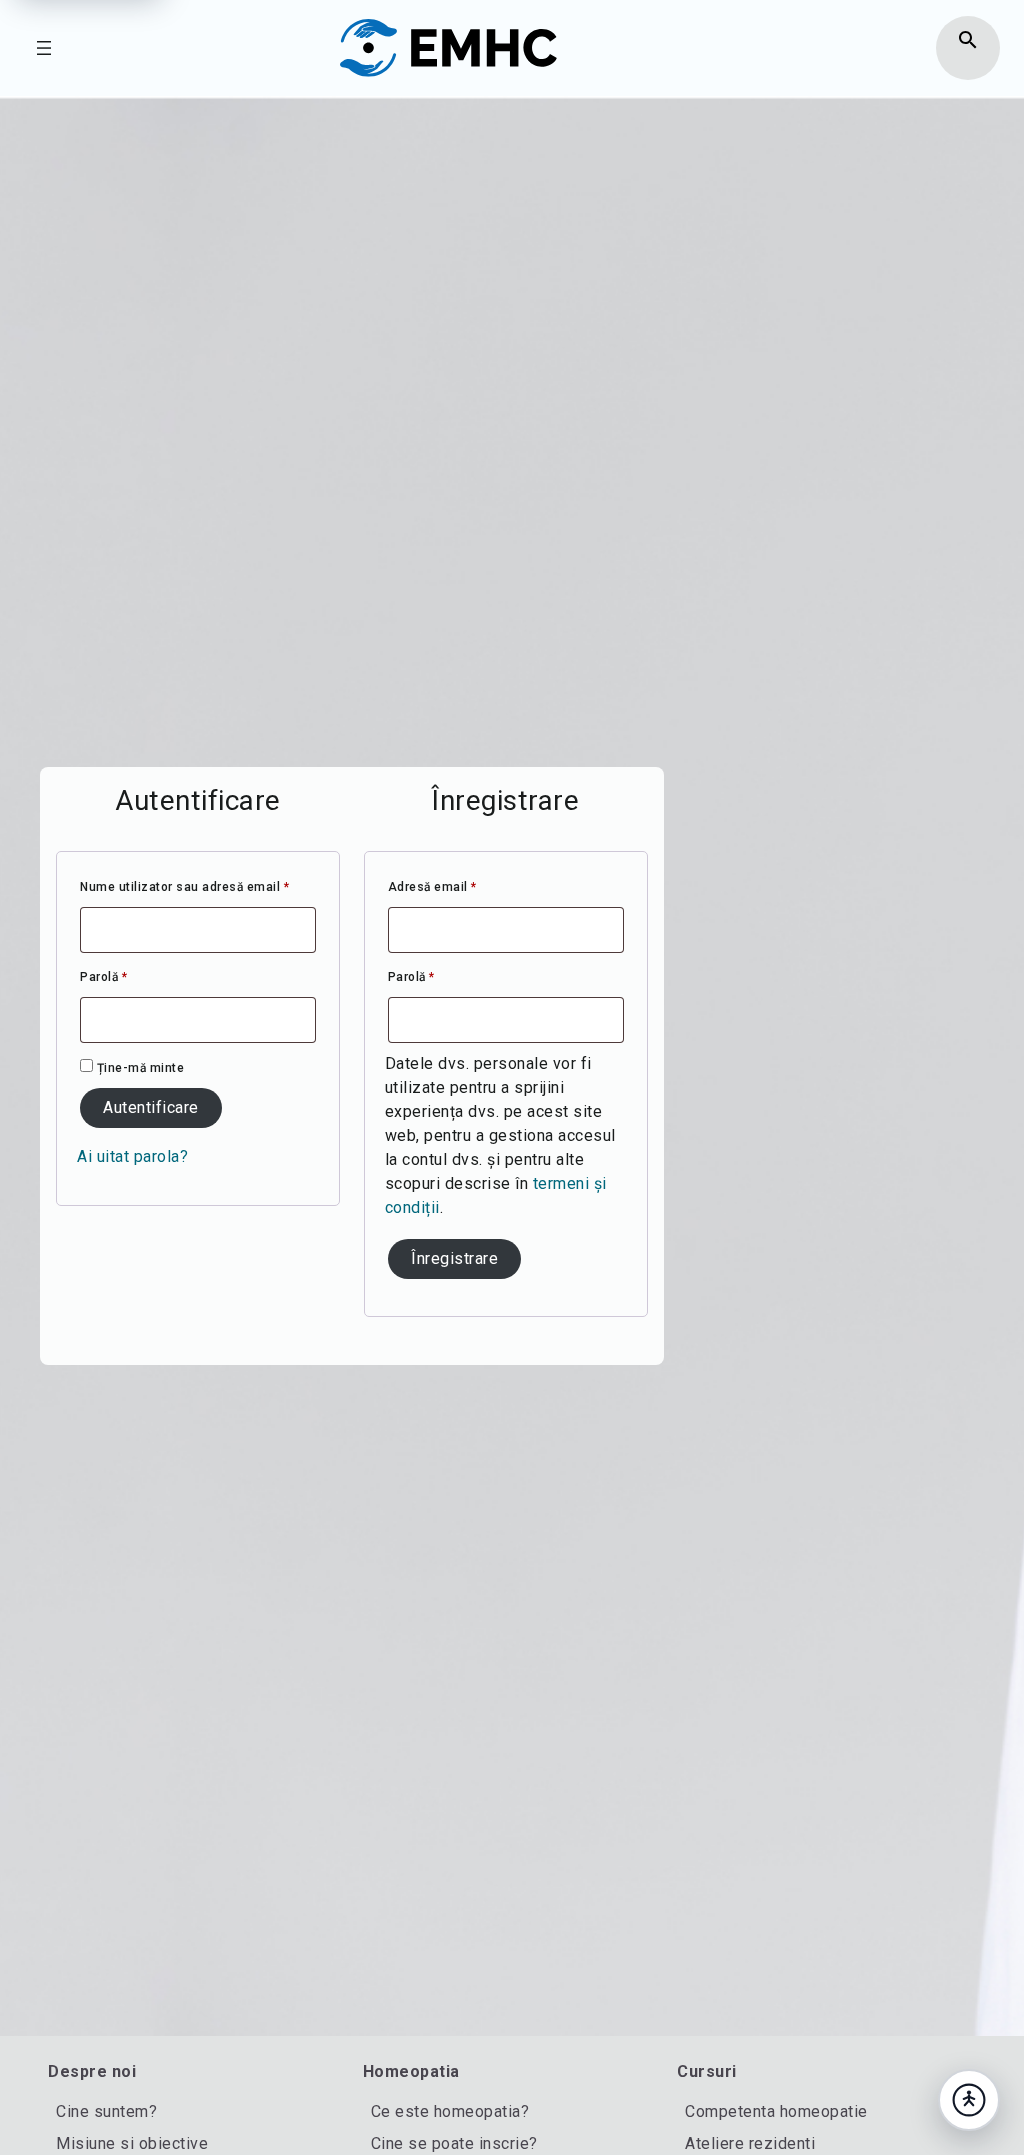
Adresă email (465, 886)
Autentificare (151, 1107)
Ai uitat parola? (132, 1156)
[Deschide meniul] (44, 48)
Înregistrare (454, 1258)
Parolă (136, 976)
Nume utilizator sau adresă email (198, 886)
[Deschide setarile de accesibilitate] (969, 2100)
